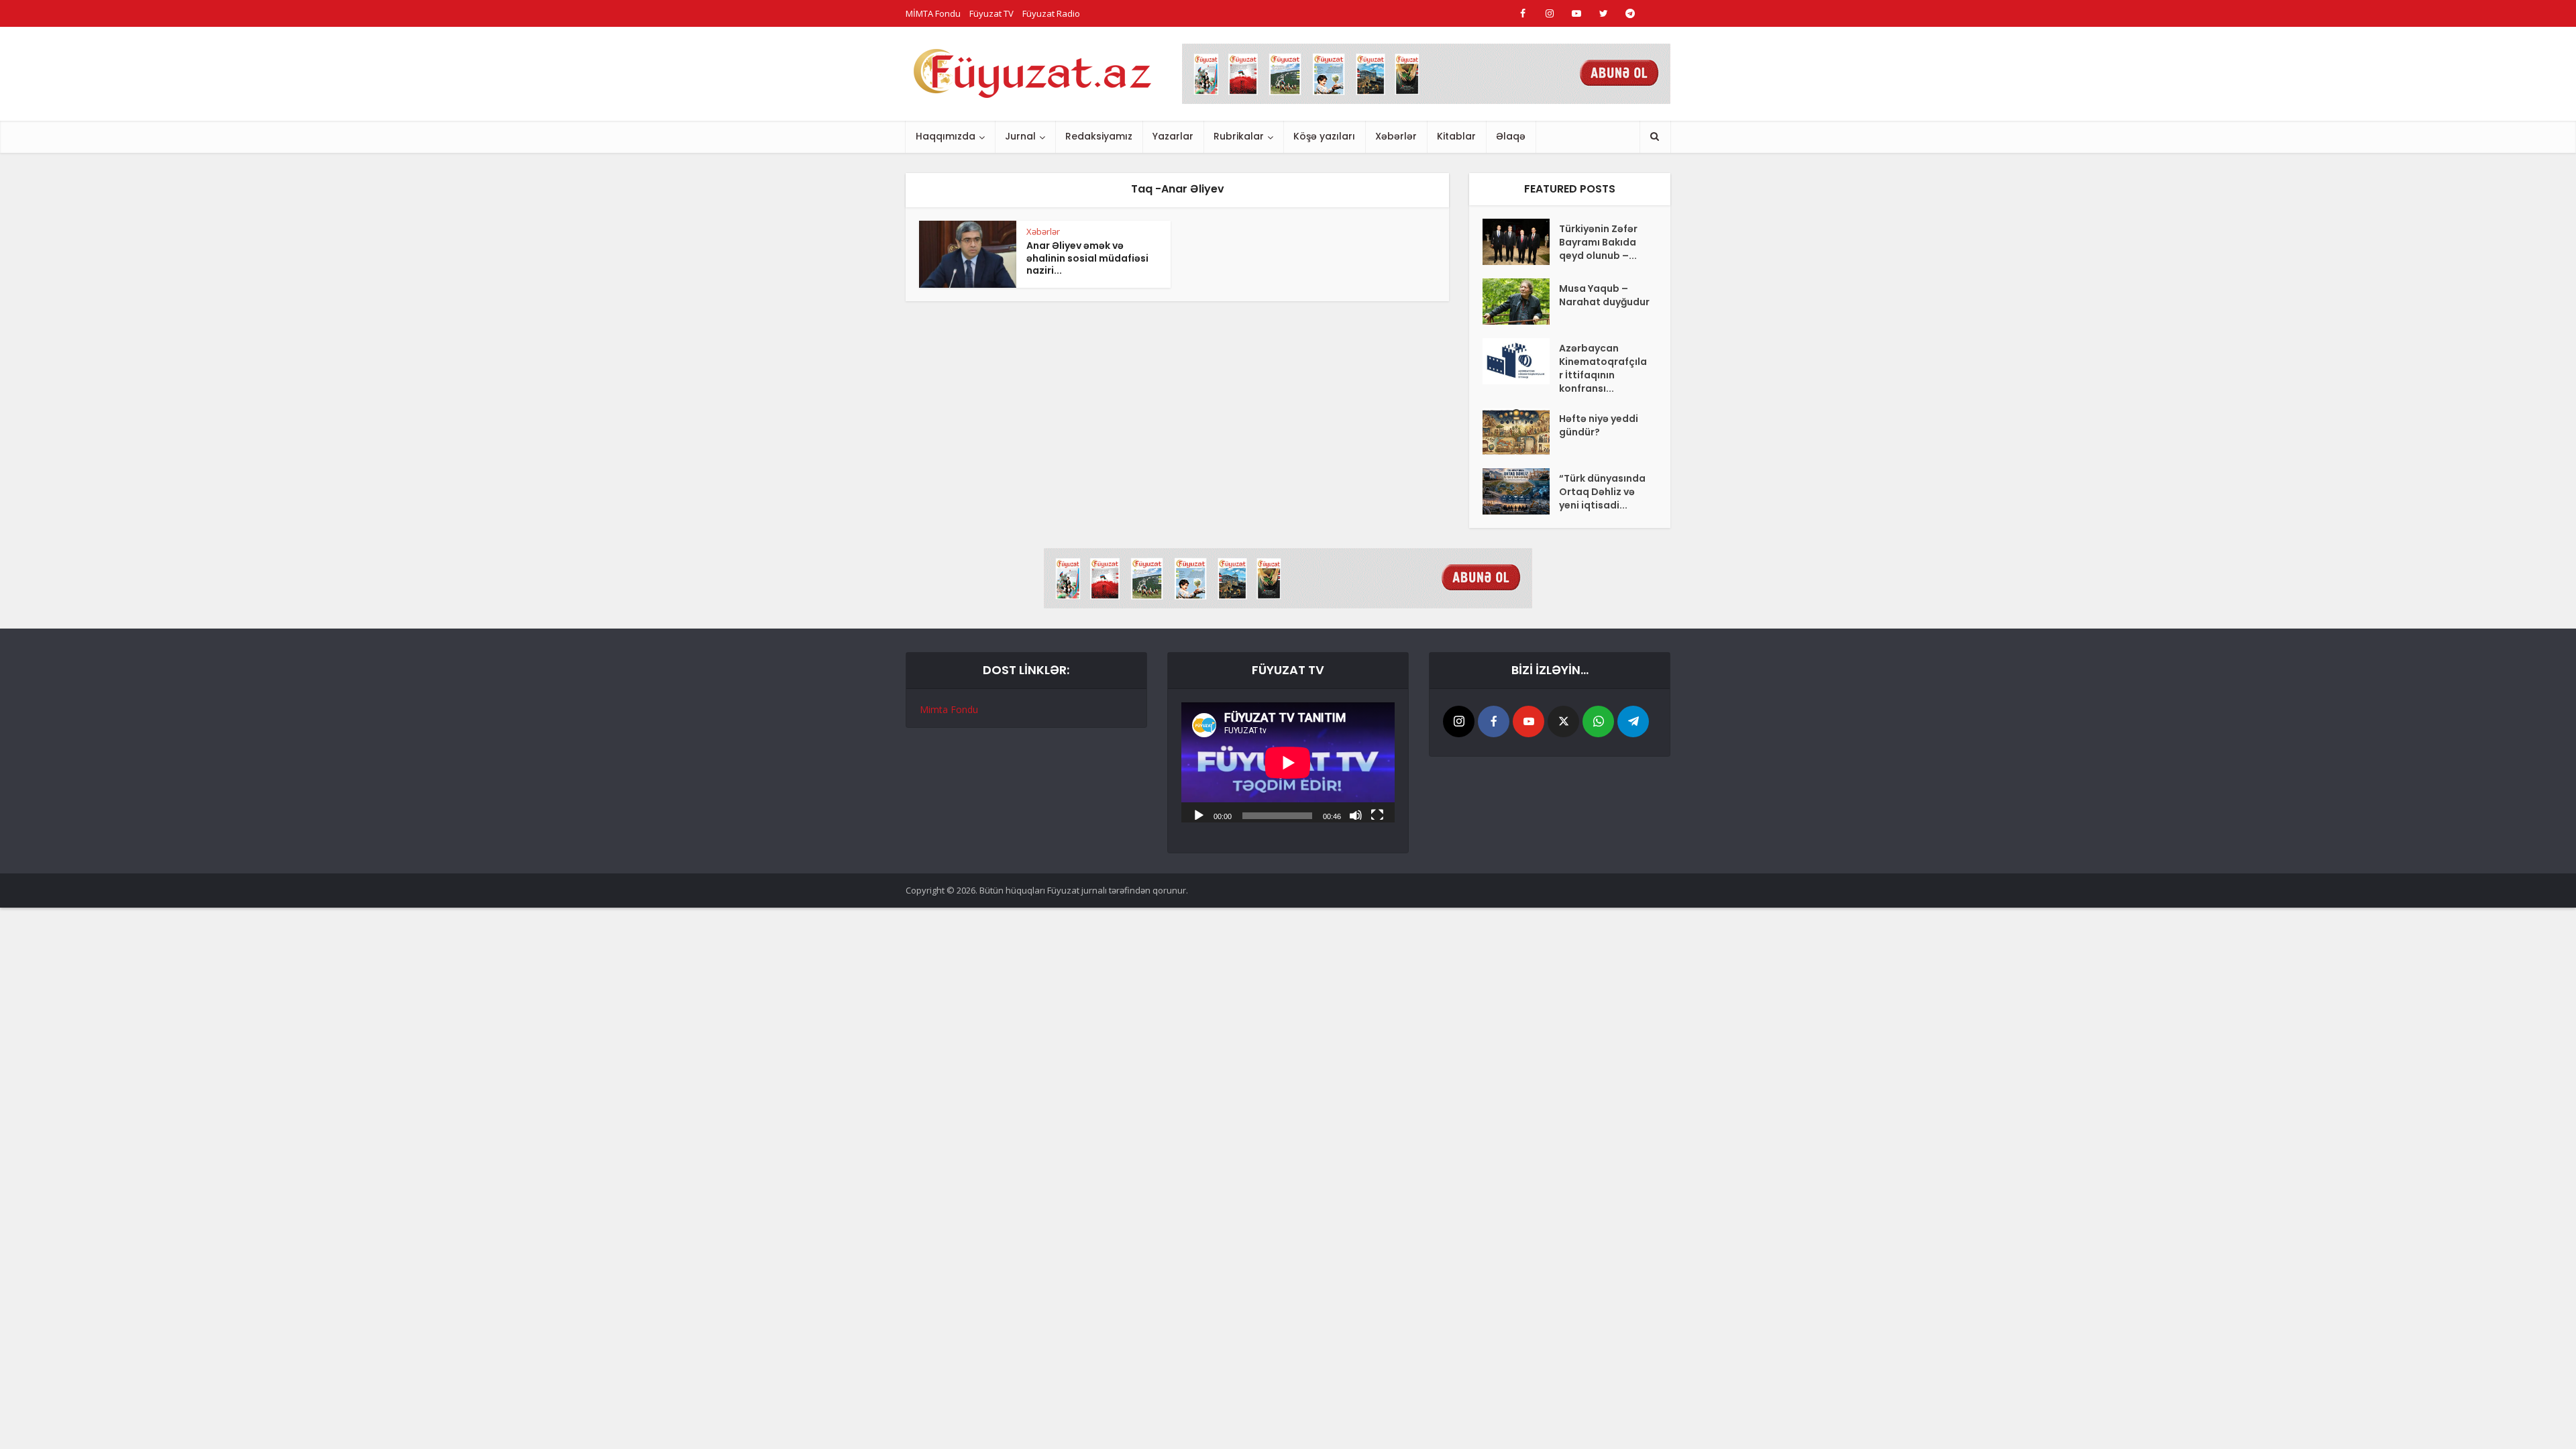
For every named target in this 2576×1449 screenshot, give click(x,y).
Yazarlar (1173, 136)
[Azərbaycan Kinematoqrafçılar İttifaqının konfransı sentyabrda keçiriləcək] (1521, 361)
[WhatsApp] (1598, 721)
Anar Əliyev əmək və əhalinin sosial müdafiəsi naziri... (1087, 258)
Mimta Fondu (949, 709)
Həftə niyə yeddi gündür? (1599, 425)
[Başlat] (1199, 814)
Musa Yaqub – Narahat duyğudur (1604, 295)
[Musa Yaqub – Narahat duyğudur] (1521, 302)
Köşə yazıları (1324, 136)
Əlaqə (1511, 136)
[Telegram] (1633, 721)
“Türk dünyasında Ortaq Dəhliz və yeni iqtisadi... (1602, 492)
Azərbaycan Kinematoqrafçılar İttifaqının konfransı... (1603, 368)
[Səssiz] (1356, 814)
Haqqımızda (946, 136)
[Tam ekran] (1377, 814)
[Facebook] (1494, 721)
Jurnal (1020, 136)
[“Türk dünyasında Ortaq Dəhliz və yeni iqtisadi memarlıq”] (1521, 491)
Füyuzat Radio (1051, 13)
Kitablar (1456, 136)
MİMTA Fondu (933, 13)
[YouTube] (1528, 721)
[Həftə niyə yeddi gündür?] (1521, 432)
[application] (1288, 762)
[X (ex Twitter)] (1563, 721)
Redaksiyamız (1099, 136)
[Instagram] (1459, 721)
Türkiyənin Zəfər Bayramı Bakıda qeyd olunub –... (1598, 242)
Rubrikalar (1239, 136)
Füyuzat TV (991, 13)
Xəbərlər (1396, 136)
